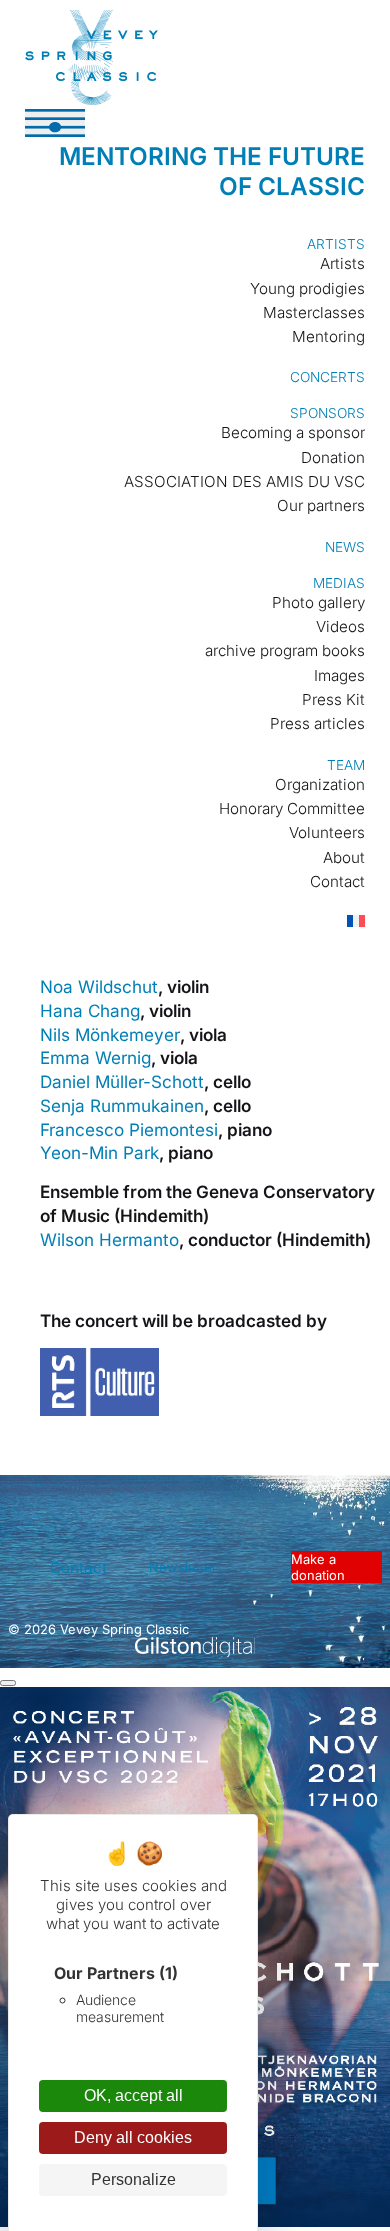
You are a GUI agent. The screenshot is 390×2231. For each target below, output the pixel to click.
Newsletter (183, 1567)
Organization (320, 784)
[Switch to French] (346, 922)
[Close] (8, 1683)
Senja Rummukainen (122, 1105)
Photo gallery (318, 602)
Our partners (321, 505)
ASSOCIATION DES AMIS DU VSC (244, 481)
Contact (337, 881)
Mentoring (328, 336)
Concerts (327, 377)
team (346, 765)
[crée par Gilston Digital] (195, 1648)
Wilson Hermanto (109, 1239)
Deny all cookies (133, 2137)
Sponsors (327, 413)
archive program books (285, 650)
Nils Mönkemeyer (110, 1034)
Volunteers (327, 832)
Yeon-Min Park (99, 1152)
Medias (339, 583)
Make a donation (318, 1567)
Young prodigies (307, 288)
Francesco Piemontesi (129, 1129)
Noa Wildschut (99, 986)
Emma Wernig (95, 1057)
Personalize (133, 2179)
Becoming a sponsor (293, 432)
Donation (333, 457)
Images (339, 675)
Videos (340, 626)
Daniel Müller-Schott (122, 1081)
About (344, 857)
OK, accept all (133, 2095)
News (345, 547)
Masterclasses (314, 312)
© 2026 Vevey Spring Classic (98, 1629)
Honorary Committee (292, 808)
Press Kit (333, 699)
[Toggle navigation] (55, 123)
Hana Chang (90, 1010)
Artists (336, 244)
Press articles (317, 723)
